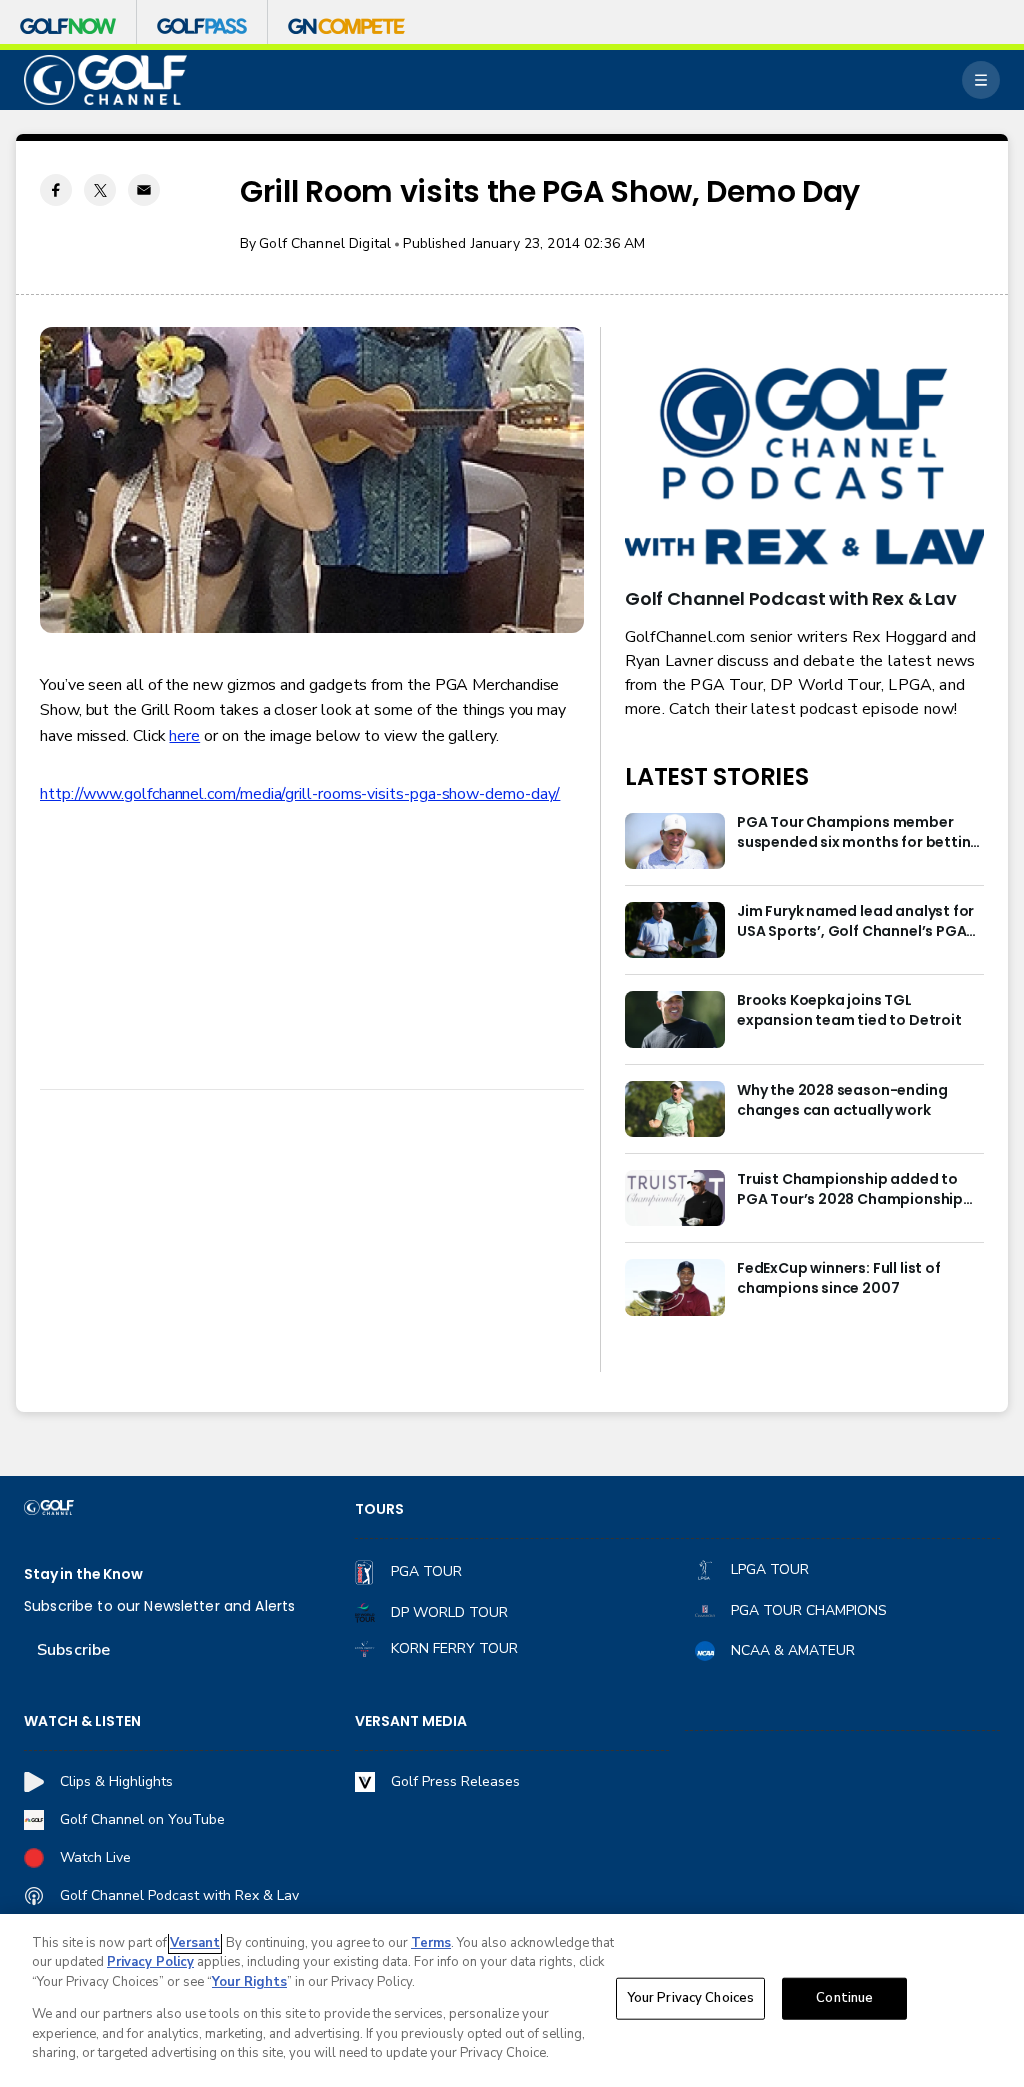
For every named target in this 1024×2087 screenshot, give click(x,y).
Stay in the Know (83, 1574)
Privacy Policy (150, 1962)
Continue (844, 1998)
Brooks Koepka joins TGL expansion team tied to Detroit (849, 1010)
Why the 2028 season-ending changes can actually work (842, 1100)
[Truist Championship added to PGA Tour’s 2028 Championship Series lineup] (675, 1198)
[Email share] (144, 190)
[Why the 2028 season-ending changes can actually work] (675, 1109)
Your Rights (249, 1982)
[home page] (105, 80)
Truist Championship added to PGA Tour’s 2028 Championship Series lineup (850, 1190)
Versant (195, 1943)
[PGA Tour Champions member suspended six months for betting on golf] (675, 841)
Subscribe (73, 1650)
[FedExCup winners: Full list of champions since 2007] (675, 1287)
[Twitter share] (100, 190)
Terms (431, 1943)
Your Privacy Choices (691, 1998)
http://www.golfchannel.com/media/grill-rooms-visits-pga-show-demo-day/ (300, 794)
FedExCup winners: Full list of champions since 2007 (839, 1278)
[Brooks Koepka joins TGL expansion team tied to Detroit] (675, 1019)
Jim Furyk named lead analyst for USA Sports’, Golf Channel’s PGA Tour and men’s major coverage (855, 922)
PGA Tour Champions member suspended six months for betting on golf (858, 833)
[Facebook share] (56, 190)
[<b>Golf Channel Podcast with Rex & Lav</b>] (804, 468)
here (184, 736)
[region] (512, 2000)
